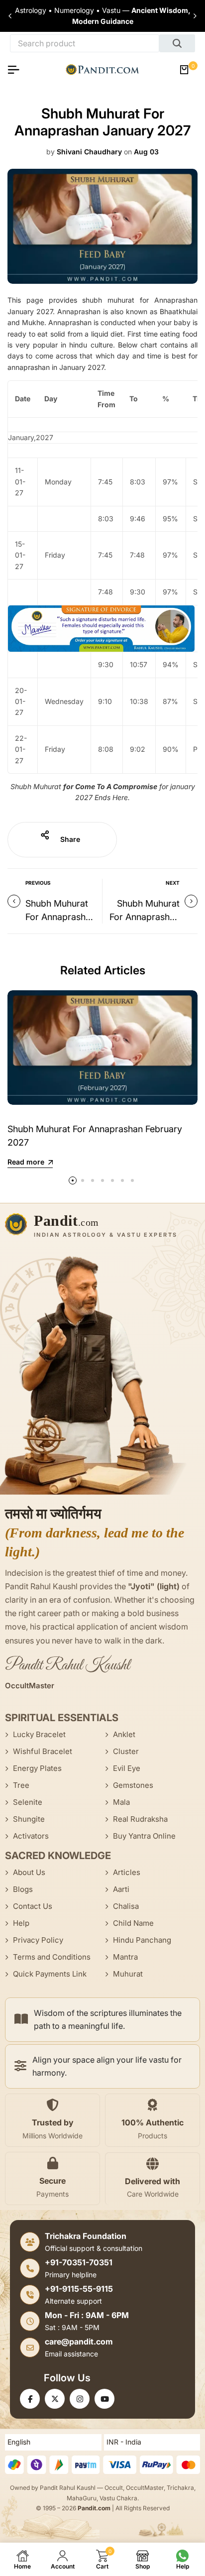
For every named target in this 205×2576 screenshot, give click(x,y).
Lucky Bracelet (39, 1734)
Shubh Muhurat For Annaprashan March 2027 (60, 917)
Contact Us (33, 1906)
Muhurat (128, 1974)
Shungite (29, 1819)
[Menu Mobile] (17, 70)
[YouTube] (104, 2399)
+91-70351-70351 (79, 2262)
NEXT (173, 883)
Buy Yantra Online (144, 1836)
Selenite (28, 1802)
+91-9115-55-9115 (79, 2289)
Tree (21, 1785)
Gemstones (133, 1785)
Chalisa (126, 1906)
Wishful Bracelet (43, 1751)
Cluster (126, 1751)
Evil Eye (127, 1768)
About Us (29, 1872)
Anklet (124, 1734)
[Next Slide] (195, 16)
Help (21, 1923)
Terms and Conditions (52, 1957)
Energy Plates (37, 1768)
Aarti (121, 1889)
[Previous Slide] (10, 16)
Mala (121, 1802)
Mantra (125, 1957)
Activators (31, 1836)
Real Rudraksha (140, 1819)
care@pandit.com (79, 2342)
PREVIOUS (38, 883)
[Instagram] (80, 2399)
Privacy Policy (38, 1940)
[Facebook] (30, 2399)
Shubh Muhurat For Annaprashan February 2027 (145, 917)
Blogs (23, 1889)
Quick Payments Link (50, 1974)
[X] (55, 2399)
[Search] (177, 43)
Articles (127, 1872)
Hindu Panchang (142, 1940)
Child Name (133, 1923)
